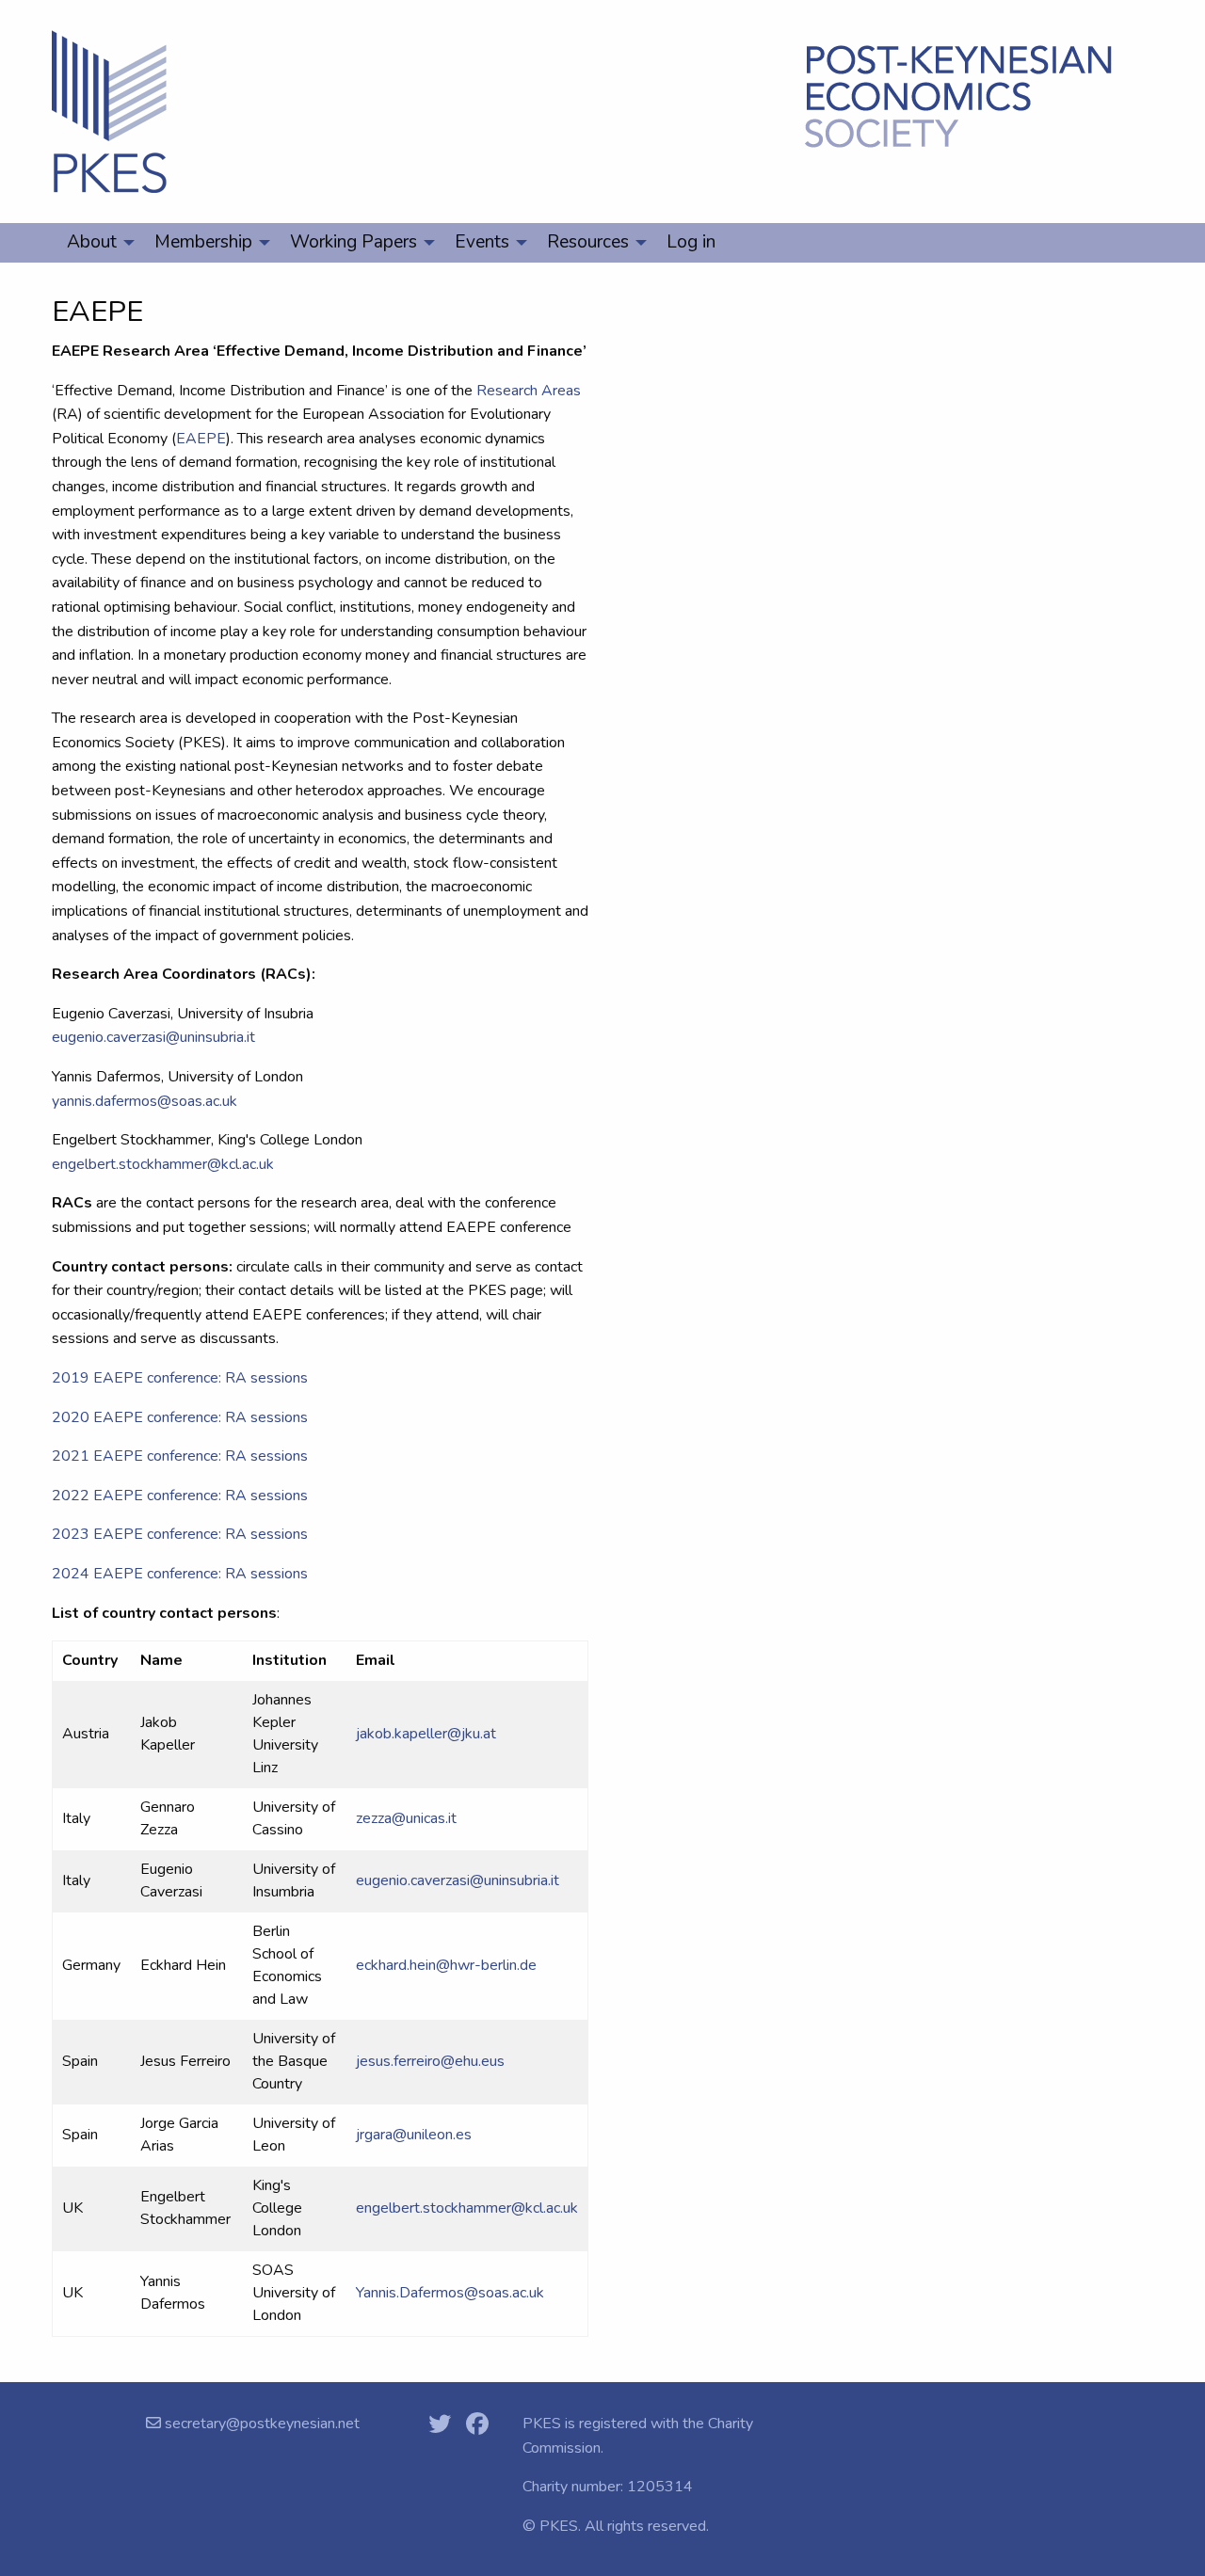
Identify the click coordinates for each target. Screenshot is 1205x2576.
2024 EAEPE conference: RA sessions (180, 1574)
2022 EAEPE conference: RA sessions (180, 1496)
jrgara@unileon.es (414, 2135)
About (92, 242)
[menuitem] (96, 243)
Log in (691, 242)
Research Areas (529, 391)
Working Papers (353, 242)
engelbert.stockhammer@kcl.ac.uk (163, 1164)
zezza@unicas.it (406, 1818)
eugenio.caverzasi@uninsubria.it (153, 1037)
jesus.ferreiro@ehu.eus (430, 2061)
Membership (203, 242)
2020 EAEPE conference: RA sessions (180, 1417)
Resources (588, 242)
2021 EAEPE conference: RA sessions (180, 1456)
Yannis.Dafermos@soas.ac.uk (450, 2293)
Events (482, 242)
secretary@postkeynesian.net (260, 2424)
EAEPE (201, 439)
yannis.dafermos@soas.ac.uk (145, 1101)
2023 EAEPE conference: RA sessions (180, 1534)
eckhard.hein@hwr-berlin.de (446, 1965)
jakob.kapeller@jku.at (426, 1734)
